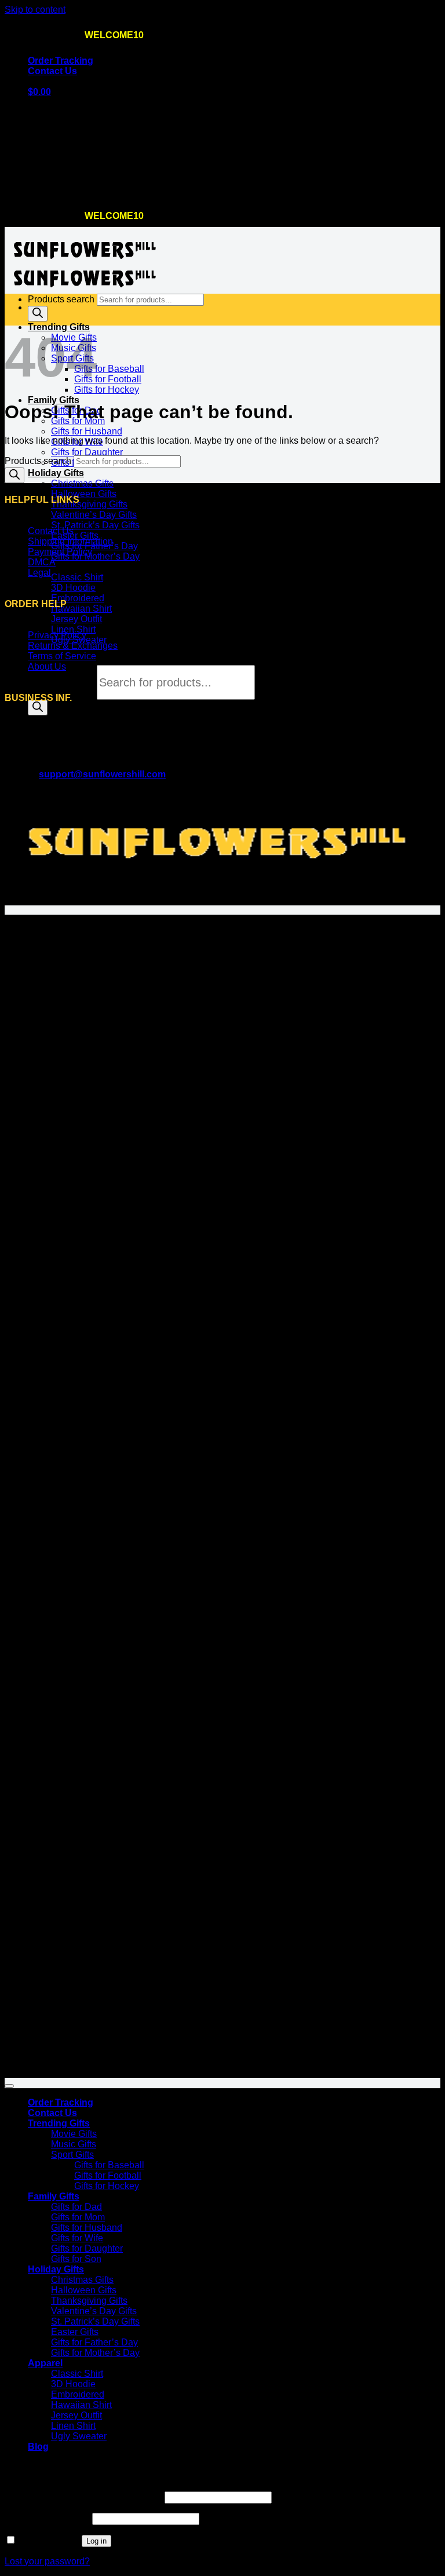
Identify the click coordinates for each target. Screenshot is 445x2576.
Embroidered (78, 598)
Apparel (45, 2363)
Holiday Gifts (56, 473)
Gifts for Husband (87, 431)
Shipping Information (70, 541)
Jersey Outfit (76, 619)
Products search (62, 683)
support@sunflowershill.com (102, 774)
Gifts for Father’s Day (94, 2342)
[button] (39, 92)
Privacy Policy (57, 635)
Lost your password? (47, 2561)
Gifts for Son (76, 2259)
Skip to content (35, 10)
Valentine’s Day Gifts (94, 515)
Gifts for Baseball (109, 369)
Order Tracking (61, 61)
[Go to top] (9, 2086)
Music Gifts (74, 2144)
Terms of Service (62, 656)
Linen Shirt (73, 629)
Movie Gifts (74, 2134)
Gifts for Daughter (87, 452)
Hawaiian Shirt (81, 609)
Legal (39, 573)
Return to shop (58, 190)
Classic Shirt (77, 577)
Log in (96, 2541)
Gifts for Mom (78, 2217)
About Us (47, 666)
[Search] (38, 708)
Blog (38, 2447)
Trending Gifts (59, 2123)
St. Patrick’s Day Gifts (95, 525)
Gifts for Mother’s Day (95, 556)
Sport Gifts (72, 2155)
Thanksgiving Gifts (89, 504)
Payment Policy (60, 552)
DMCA (42, 562)
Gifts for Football (108, 379)
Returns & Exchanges (73, 646)
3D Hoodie (73, 588)
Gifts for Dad (76, 2207)
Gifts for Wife (77, 2238)
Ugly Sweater (79, 2436)
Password (47, 2518)
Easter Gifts (75, 536)
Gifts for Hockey (107, 390)
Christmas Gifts (82, 483)
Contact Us (52, 71)
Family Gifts (54, 400)
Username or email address (83, 2497)
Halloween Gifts (84, 494)
